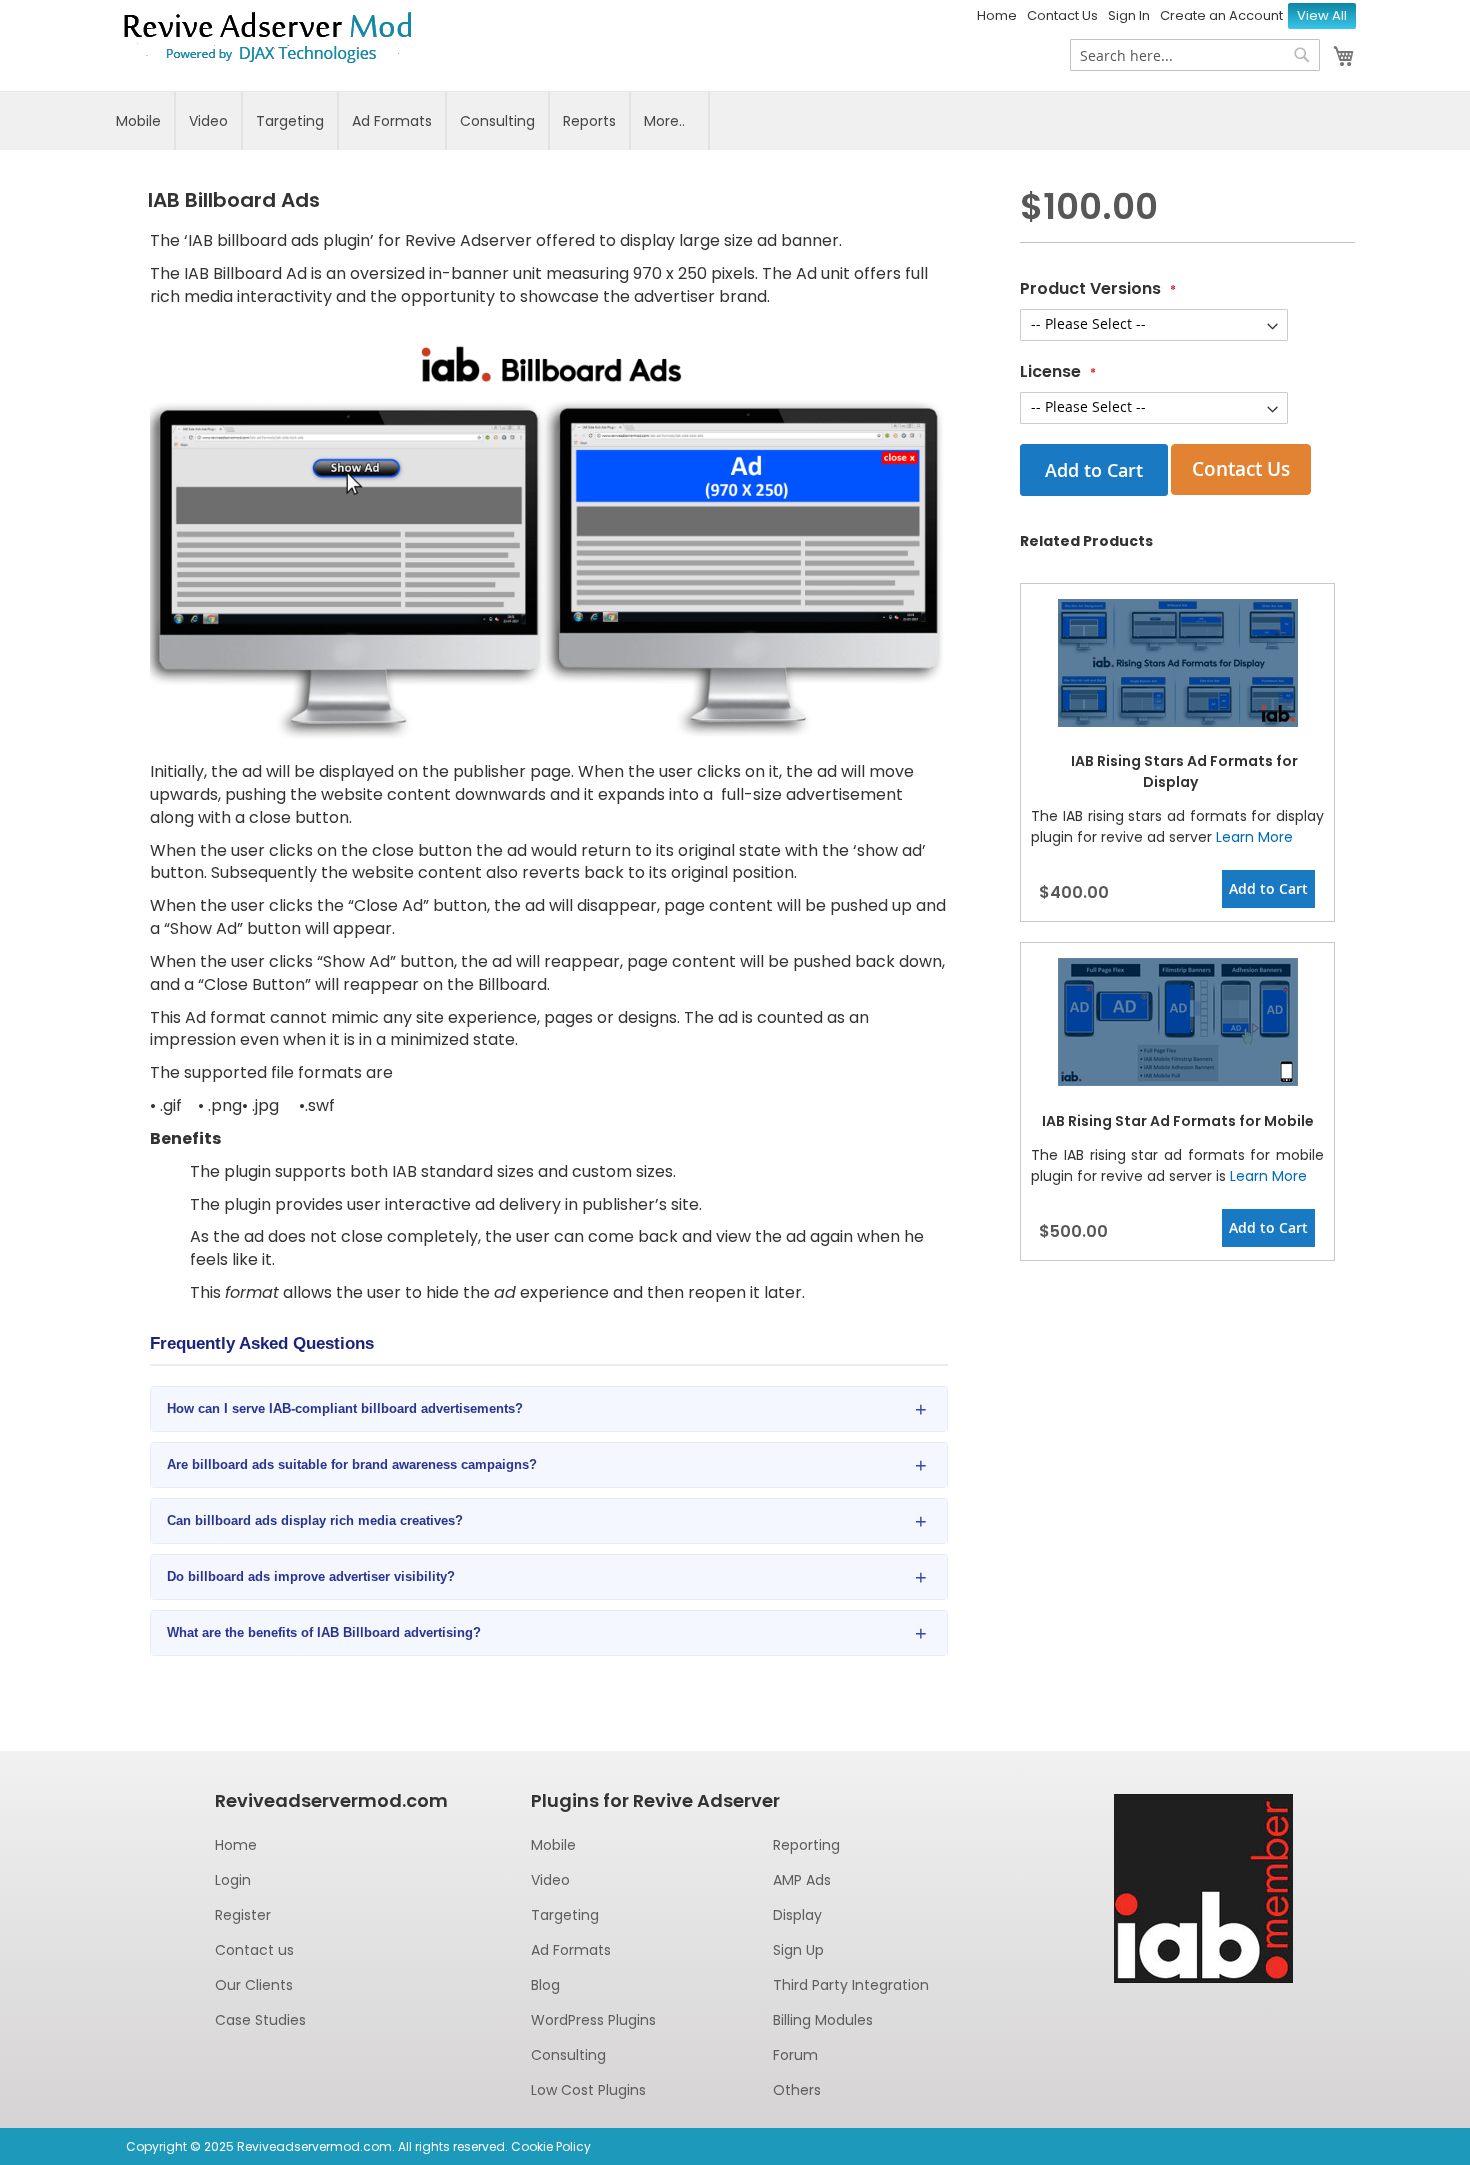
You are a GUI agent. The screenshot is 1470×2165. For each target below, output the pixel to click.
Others (797, 2090)
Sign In (1129, 15)
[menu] (735, 121)
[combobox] (1195, 55)
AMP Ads (802, 1880)
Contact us (254, 1950)
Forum (795, 2055)
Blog (545, 1985)
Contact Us (1062, 15)
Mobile (138, 121)
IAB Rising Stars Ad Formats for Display (1184, 771)
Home (997, 15)
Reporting (806, 1845)
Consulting (497, 121)
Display (797, 1915)
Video (208, 121)
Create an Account (1221, 15)
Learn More (1254, 837)
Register (243, 1915)
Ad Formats (392, 121)
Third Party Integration (851, 1985)
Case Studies (260, 2020)
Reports (589, 121)
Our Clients (254, 1985)
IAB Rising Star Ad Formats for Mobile (1178, 1121)
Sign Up (798, 1950)
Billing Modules (823, 2020)
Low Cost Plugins (588, 2090)
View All (1322, 15)
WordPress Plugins (593, 2020)
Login (233, 1880)
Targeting (290, 121)
